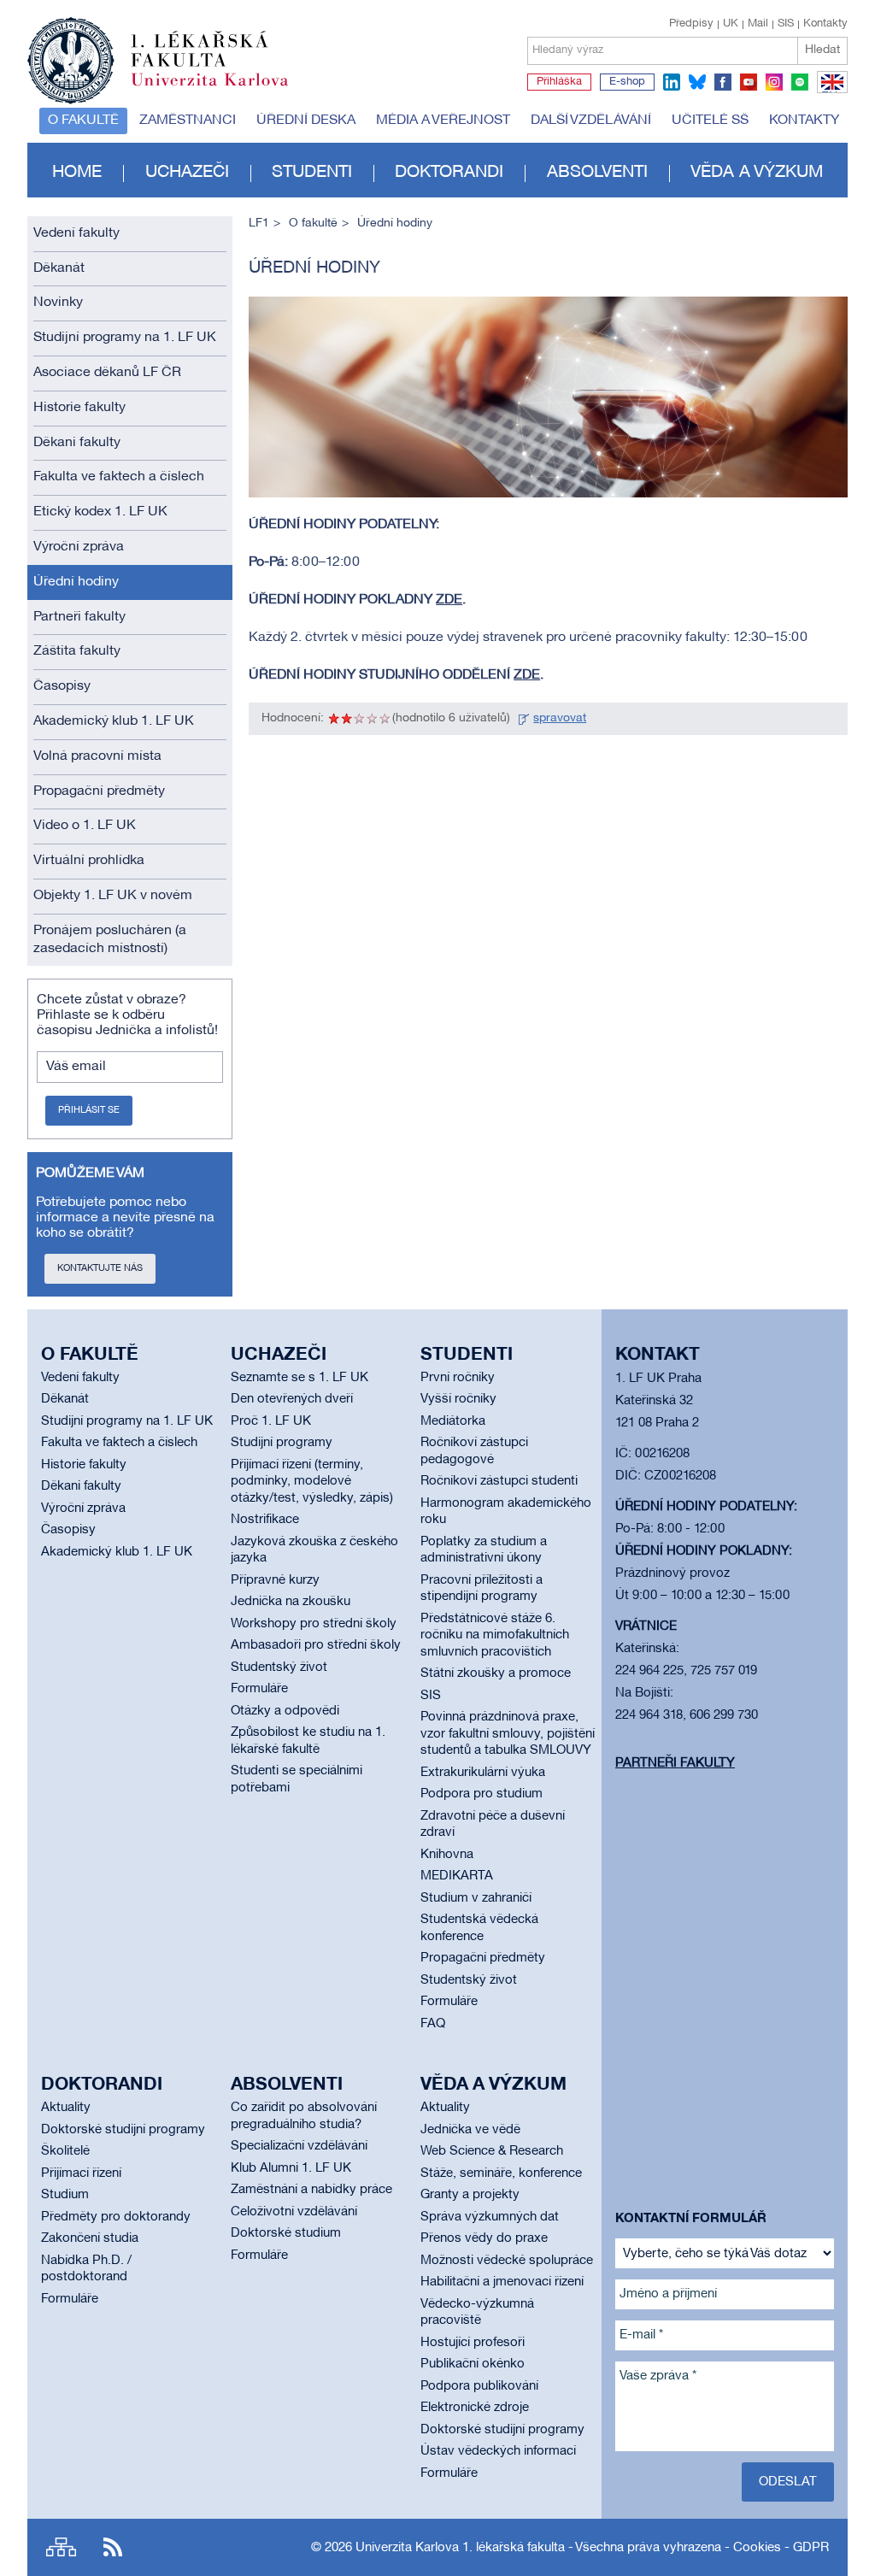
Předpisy (691, 24)
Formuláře (259, 1689)
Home (77, 173)
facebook (723, 82)
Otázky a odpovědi (285, 1711)
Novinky (58, 303)
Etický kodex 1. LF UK (100, 512)
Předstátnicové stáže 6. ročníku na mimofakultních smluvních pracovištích (495, 1635)
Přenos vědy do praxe (484, 2238)
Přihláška (559, 82)
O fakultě (83, 121)
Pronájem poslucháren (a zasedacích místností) (110, 940)
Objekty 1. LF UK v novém (113, 896)
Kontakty (825, 24)
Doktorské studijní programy (123, 2130)
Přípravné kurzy (275, 1580)
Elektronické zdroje (475, 2408)
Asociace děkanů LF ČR (107, 373)
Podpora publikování (479, 2386)
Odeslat (788, 2482)
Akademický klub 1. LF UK (114, 721)
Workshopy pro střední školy (314, 1624)
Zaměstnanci (188, 121)
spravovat (560, 718)
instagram (774, 82)
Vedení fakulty (76, 233)
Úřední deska (306, 121)
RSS (113, 2547)
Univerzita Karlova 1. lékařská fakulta (460, 2548)
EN (829, 92)
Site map (61, 2547)
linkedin (672, 82)
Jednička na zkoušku (291, 1602)
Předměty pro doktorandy (116, 2217)
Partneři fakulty (79, 617)
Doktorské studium (286, 2233)
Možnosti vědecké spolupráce (507, 2261)
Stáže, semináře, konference (501, 2173)
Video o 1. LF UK (85, 826)
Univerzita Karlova (223, 90)
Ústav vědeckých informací (498, 2451)
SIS (786, 24)
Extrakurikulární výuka (483, 1773)
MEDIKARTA (457, 1876)
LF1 (259, 223)
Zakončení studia (90, 2238)
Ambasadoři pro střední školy (316, 1645)
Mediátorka (453, 1421)
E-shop (627, 82)
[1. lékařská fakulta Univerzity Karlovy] (158, 53)
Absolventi (597, 173)
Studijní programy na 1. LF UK (125, 338)
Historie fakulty (79, 408)
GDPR (811, 2548)
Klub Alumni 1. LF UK (291, 2168)
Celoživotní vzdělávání (294, 2212)
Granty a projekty (470, 2195)
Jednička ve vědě (470, 2130)
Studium (65, 2195)
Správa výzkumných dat (490, 2217)
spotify (800, 82)
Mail (758, 24)
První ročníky (458, 1378)
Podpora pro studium (482, 1794)
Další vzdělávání (591, 121)
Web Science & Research (492, 2151)
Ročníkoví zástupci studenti (499, 1481)
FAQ (433, 2024)
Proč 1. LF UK (271, 1421)
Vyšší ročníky (458, 1399)
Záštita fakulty (77, 651)
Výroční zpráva (79, 547)
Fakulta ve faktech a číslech (119, 477)
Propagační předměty (99, 791)
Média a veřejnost (443, 121)
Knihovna (447, 1855)
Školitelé (65, 2151)
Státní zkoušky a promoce (496, 1673)
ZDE (449, 600)
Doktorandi (449, 173)
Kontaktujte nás (100, 1268)
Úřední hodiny (76, 582)
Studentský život (279, 1667)
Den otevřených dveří (292, 1399)
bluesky (697, 82)
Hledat (822, 50)
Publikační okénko (473, 2364)
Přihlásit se (89, 1110)
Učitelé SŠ (710, 121)
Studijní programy (282, 1443)
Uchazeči (187, 173)
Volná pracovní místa (97, 756)
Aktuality (66, 2108)
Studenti (312, 173)
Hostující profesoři (473, 2343)
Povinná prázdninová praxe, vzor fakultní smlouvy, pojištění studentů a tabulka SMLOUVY (508, 1734)
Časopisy (62, 686)
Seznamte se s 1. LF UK (299, 1378)
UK (731, 24)
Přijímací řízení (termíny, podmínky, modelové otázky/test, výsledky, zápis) (312, 1482)
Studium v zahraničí (476, 1898)
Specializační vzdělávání (299, 2146)
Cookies (757, 2548)
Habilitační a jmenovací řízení (502, 2282)
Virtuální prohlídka (89, 861)
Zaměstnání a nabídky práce (311, 2190)
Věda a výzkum (757, 173)
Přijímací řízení (81, 2173)
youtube (749, 82)
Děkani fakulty (77, 443)
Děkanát (59, 268)
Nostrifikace (265, 1520)
